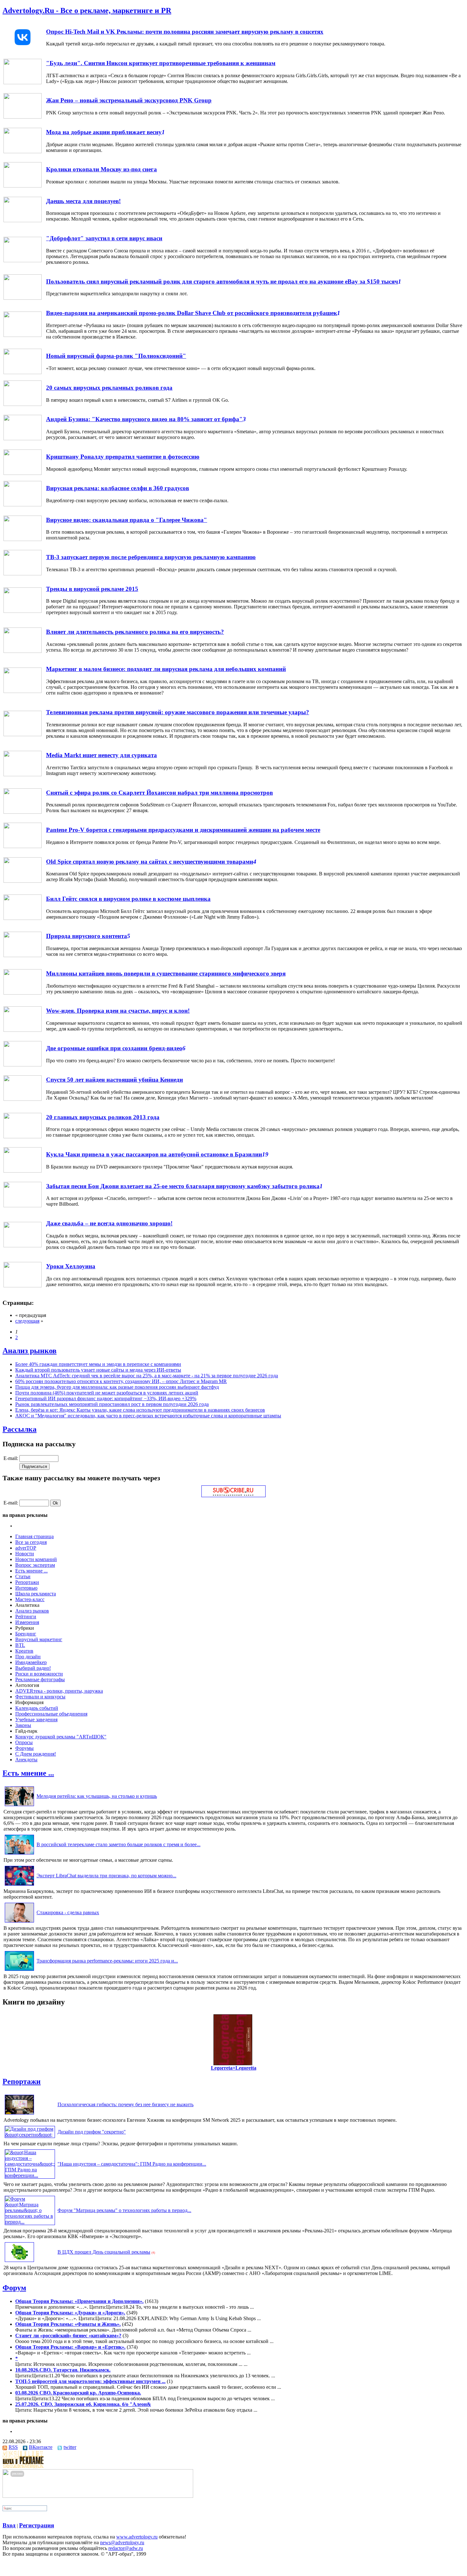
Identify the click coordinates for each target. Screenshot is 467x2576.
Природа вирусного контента (87, 936)
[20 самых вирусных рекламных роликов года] (23, 404)
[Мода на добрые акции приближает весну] (23, 151)
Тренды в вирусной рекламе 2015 (92, 589)
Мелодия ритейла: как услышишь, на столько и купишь (97, 1796)
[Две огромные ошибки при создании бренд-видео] (23, 1065)
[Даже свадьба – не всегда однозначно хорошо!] (23, 1246)
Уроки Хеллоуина (71, 1266)
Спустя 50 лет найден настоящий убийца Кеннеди (115, 1080)
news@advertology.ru (122, 2542)
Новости (25, 1554)
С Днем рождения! (36, 1754)
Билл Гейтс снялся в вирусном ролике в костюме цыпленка (128, 899)
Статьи (23, 1576)
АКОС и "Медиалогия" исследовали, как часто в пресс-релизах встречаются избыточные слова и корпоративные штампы (148, 1416)
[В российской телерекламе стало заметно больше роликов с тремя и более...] (19, 1854)
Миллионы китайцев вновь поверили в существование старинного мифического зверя (166, 973)
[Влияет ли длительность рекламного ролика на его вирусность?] (23, 651)
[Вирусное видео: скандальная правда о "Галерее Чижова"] (23, 539)
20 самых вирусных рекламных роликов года (109, 388)
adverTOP (26, 1548)
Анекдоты (26, 1760)
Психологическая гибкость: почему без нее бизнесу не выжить (125, 2104)
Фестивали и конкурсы (40, 1697)
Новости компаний (36, 1559)
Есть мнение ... (31, 1571)
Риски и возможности (39, 1674)
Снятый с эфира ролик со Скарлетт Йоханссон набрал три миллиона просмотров (159, 793)
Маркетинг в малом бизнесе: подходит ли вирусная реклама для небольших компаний (166, 669)
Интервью (26, 1588)
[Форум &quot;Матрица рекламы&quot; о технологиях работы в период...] (30, 2222)
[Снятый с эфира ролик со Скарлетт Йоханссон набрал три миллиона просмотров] (23, 812)
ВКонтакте (41, 2447)
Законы (23, 1725)
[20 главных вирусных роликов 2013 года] (23, 1137)
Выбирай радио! (33, 1668)
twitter (70, 2447)
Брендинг (26, 1634)
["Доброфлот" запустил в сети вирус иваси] (23, 260)
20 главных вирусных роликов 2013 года (103, 1117)
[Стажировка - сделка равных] (19, 1922)
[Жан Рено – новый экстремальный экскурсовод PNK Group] (23, 117)
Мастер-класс (30, 1599)
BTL (20, 1645)
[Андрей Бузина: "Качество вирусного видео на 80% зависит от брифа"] (23, 438)
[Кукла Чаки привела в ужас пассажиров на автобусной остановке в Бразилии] (23, 1171)
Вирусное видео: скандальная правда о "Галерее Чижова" (127, 520)
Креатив (24, 1651)
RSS (13, 2447)
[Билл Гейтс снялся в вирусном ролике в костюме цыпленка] (23, 918)
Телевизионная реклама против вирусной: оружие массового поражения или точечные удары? (178, 712)
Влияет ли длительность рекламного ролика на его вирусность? (135, 632)
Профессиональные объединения (51, 1714)
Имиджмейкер (31, 1662)
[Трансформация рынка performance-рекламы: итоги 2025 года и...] (19, 1971)
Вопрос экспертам (35, 1565)
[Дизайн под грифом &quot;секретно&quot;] (30, 2135)
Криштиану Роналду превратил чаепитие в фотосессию (123, 457)
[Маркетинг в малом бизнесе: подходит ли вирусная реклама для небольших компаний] (23, 691)
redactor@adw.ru (126, 2548)
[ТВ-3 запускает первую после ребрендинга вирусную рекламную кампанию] (23, 574)
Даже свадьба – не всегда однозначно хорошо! (109, 1223)
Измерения (27, 1622)
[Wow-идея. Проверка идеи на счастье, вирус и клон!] (23, 1030)
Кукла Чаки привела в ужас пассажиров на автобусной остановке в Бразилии (154, 1154)
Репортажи (27, 1582)
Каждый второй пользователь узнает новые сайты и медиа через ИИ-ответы (98, 1370)
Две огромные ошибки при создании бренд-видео (114, 1048)
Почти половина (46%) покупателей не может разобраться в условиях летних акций (107, 1393)
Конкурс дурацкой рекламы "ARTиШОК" (61, 1737)
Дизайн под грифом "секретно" (92, 2132)
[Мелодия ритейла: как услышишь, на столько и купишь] (19, 1806)
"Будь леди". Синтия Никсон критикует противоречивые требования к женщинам (161, 63)
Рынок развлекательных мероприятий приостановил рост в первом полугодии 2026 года (112, 1404)
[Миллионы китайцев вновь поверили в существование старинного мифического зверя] (23, 993)
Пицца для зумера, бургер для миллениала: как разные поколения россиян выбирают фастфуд (117, 1387)
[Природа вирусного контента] (23, 955)
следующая (27, 1321)
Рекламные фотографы (40, 1679)
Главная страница (34, 1536)
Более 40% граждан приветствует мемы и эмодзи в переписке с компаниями (98, 1364)
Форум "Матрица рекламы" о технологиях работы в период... (124, 2210)
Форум (14, 2288)
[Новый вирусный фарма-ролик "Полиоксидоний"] (23, 372)
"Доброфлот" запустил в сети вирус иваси (104, 238)
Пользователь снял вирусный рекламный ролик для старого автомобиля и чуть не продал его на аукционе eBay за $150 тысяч (222, 281)
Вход (9, 2525)
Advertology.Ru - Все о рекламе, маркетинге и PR (87, 10)
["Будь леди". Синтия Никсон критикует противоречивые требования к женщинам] (23, 82)
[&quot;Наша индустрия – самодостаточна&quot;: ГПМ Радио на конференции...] (30, 2175)
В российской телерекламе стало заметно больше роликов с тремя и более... (118, 1844)
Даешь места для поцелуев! (83, 201)
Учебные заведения (36, 1720)
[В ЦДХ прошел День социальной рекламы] (19, 2262)
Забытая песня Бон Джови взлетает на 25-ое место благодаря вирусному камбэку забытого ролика (183, 1186)
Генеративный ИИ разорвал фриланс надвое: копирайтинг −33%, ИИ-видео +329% (106, 1398)
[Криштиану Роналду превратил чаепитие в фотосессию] (23, 473)
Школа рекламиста (36, 1594)
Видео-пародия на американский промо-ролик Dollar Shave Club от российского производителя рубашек (192, 313)
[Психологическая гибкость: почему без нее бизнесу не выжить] (19, 2114)
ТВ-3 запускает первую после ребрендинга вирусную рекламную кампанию (151, 557)
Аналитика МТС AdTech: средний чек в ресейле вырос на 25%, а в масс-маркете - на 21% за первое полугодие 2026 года (147, 1376)
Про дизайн (28, 1657)
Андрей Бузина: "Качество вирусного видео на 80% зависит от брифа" (144, 419)
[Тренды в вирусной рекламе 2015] (23, 611)
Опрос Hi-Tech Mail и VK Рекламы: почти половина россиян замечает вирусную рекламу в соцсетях (185, 32)
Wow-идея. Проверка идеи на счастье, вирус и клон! (118, 1011)
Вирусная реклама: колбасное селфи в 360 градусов (118, 488)
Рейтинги (26, 1617)
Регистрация (37, 2525)
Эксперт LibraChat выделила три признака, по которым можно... (106, 1876)
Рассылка (20, 1429)
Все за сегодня (31, 1542)
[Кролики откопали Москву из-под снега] (23, 186)
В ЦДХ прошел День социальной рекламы (104, 2252)
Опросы (24, 1742)
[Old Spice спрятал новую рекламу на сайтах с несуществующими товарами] (23, 881)
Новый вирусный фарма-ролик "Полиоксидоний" (116, 356)
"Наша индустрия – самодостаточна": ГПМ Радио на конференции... (132, 2164)
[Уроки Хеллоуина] (23, 1286)
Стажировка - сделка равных (68, 1912)
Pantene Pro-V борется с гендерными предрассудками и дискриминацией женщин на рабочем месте (183, 830)
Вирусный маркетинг (39, 1639)
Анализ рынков (30, 1351)
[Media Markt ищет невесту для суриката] (23, 774)
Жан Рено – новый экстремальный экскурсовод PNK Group (129, 100)
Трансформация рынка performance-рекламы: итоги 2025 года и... (107, 1961)
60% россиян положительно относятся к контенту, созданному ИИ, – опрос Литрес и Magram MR (121, 1381)
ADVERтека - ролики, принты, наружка (59, 1691)
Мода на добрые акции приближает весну (104, 132)
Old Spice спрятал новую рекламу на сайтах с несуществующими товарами (150, 862)
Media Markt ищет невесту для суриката (102, 755)
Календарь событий (37, 1708)
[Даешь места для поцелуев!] (23, 220)
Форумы (24, 1748)
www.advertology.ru (137, 2537)
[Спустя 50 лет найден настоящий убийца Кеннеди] (23, 1099)
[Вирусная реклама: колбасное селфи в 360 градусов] (23, 505)
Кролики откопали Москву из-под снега (102, 169)
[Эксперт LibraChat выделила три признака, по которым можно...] (19, 1885)
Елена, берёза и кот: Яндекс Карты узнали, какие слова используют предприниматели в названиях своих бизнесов (140, 1410)
